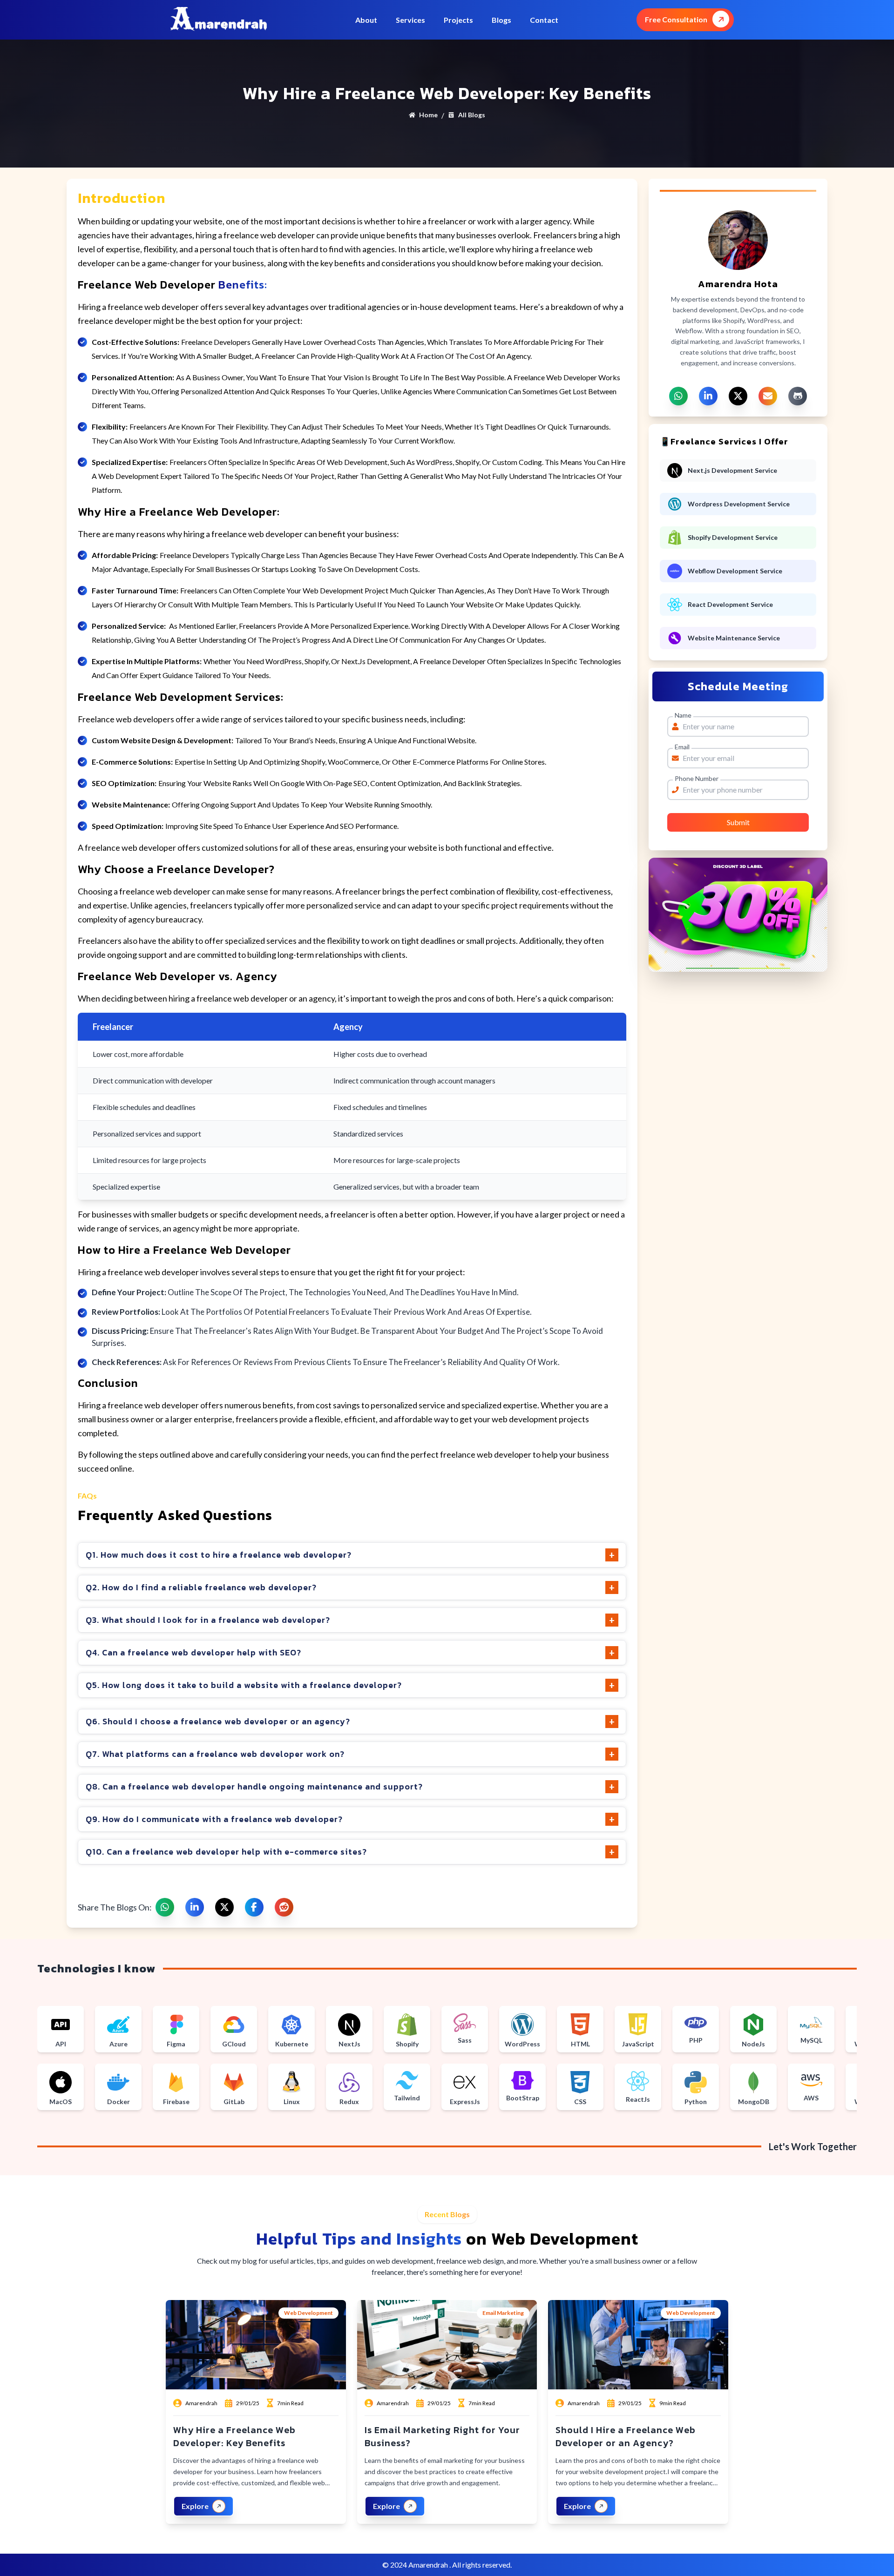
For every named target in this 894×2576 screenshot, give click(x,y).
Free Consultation (676, 19)
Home (428, 115)
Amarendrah (429, 2565)
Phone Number (697, 778)
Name (683, 715)
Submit (738, 822)
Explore (195, 2506)
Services (410, 20)
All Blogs (472, 115)
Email (682, 747)
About (366, 20)
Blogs (501, 20)
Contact (544, 20)
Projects (458, 20)
